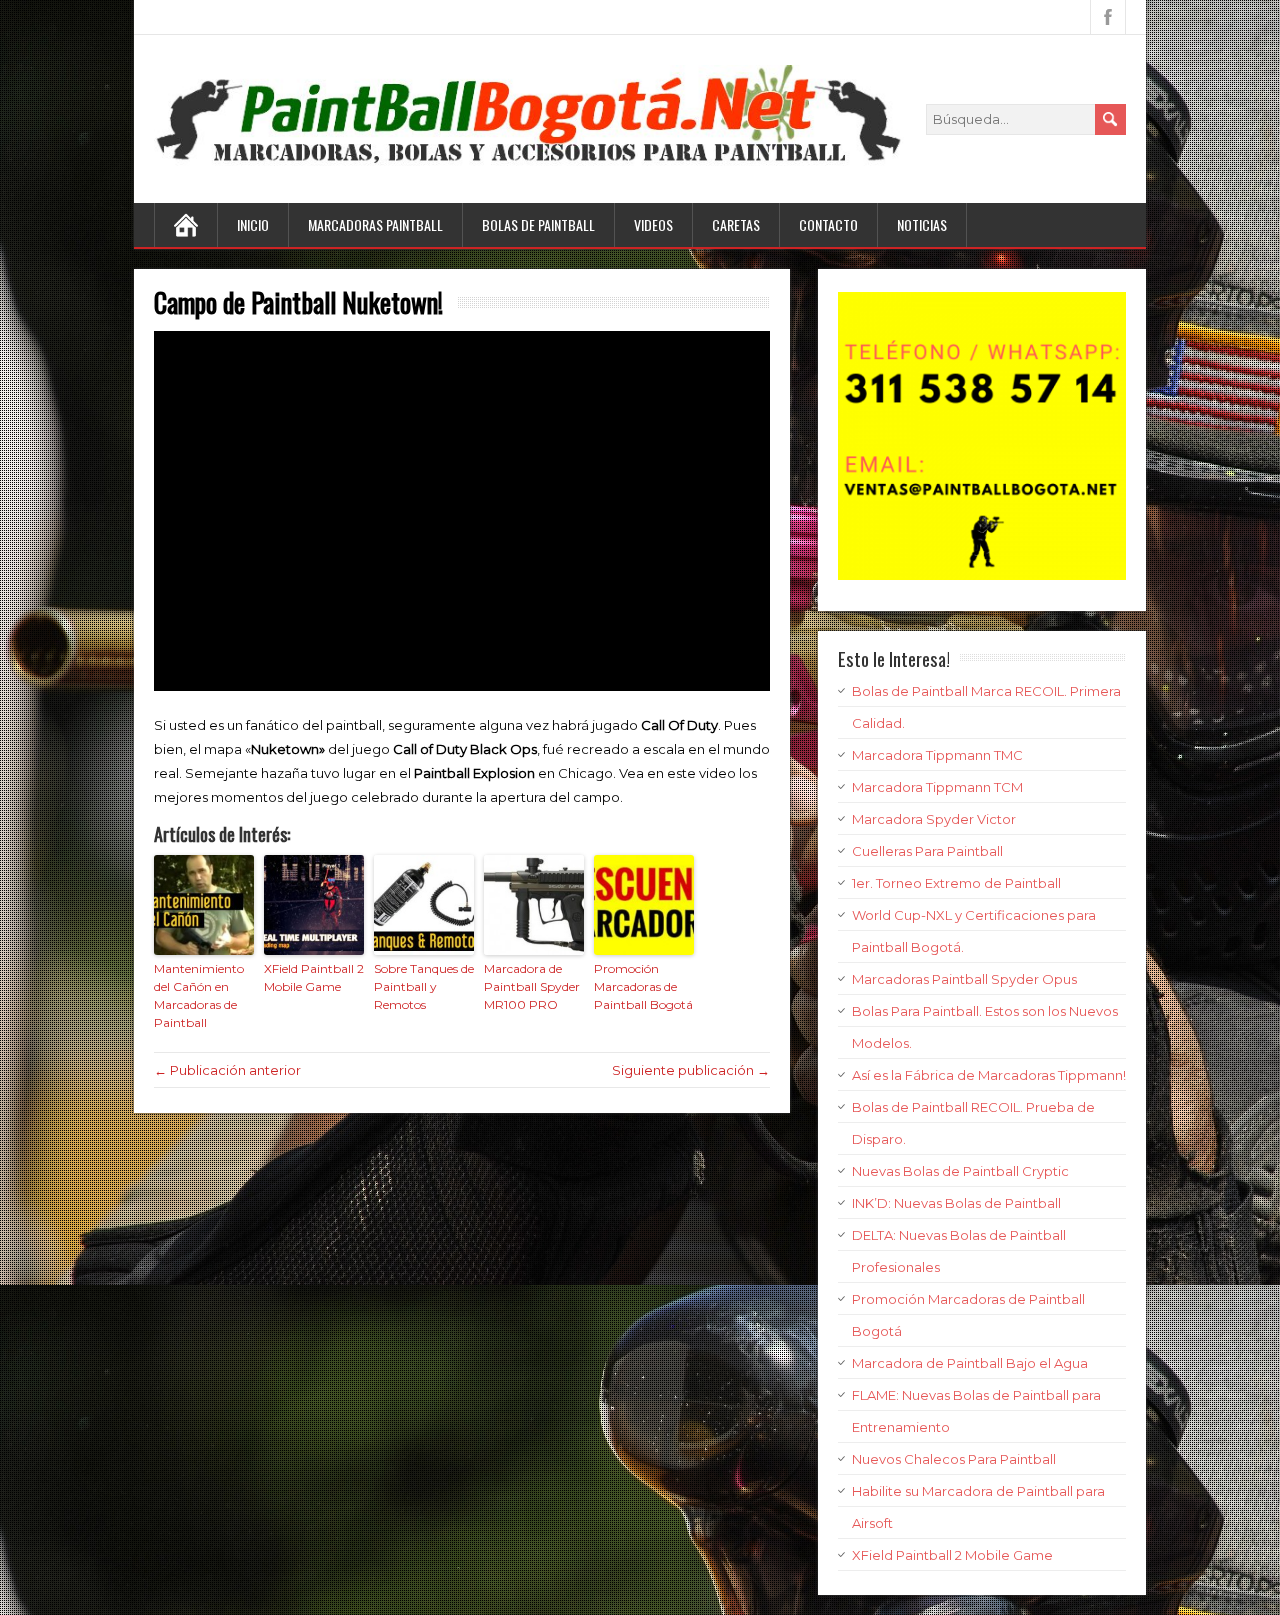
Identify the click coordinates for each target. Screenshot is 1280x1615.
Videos (653, 224)
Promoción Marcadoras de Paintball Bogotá (643, 986)
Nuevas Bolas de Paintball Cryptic (960, 1171)
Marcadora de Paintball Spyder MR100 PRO (532, 986)
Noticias (922, 224)
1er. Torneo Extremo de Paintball (956, 883)
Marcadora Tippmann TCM (937, 787)
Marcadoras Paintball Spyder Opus (964, 979)
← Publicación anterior (227, 1070)
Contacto (828, 224)
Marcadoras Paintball (375, 224)
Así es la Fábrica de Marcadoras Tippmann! (989, 1075)
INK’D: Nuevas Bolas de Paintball (956, 1203)
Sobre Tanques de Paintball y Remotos (424, 986)
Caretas (736, 224)
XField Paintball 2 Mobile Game (314, 977)
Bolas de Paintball (538, 224)
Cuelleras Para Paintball (927, 851)
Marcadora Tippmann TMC (937, 755)
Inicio (253, 224)
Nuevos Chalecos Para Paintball (954, 1459)
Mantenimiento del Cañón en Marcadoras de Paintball (199, 995)
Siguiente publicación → (691, 1070)
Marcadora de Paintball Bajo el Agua (970, 1363)
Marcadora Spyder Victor (934, 819)
